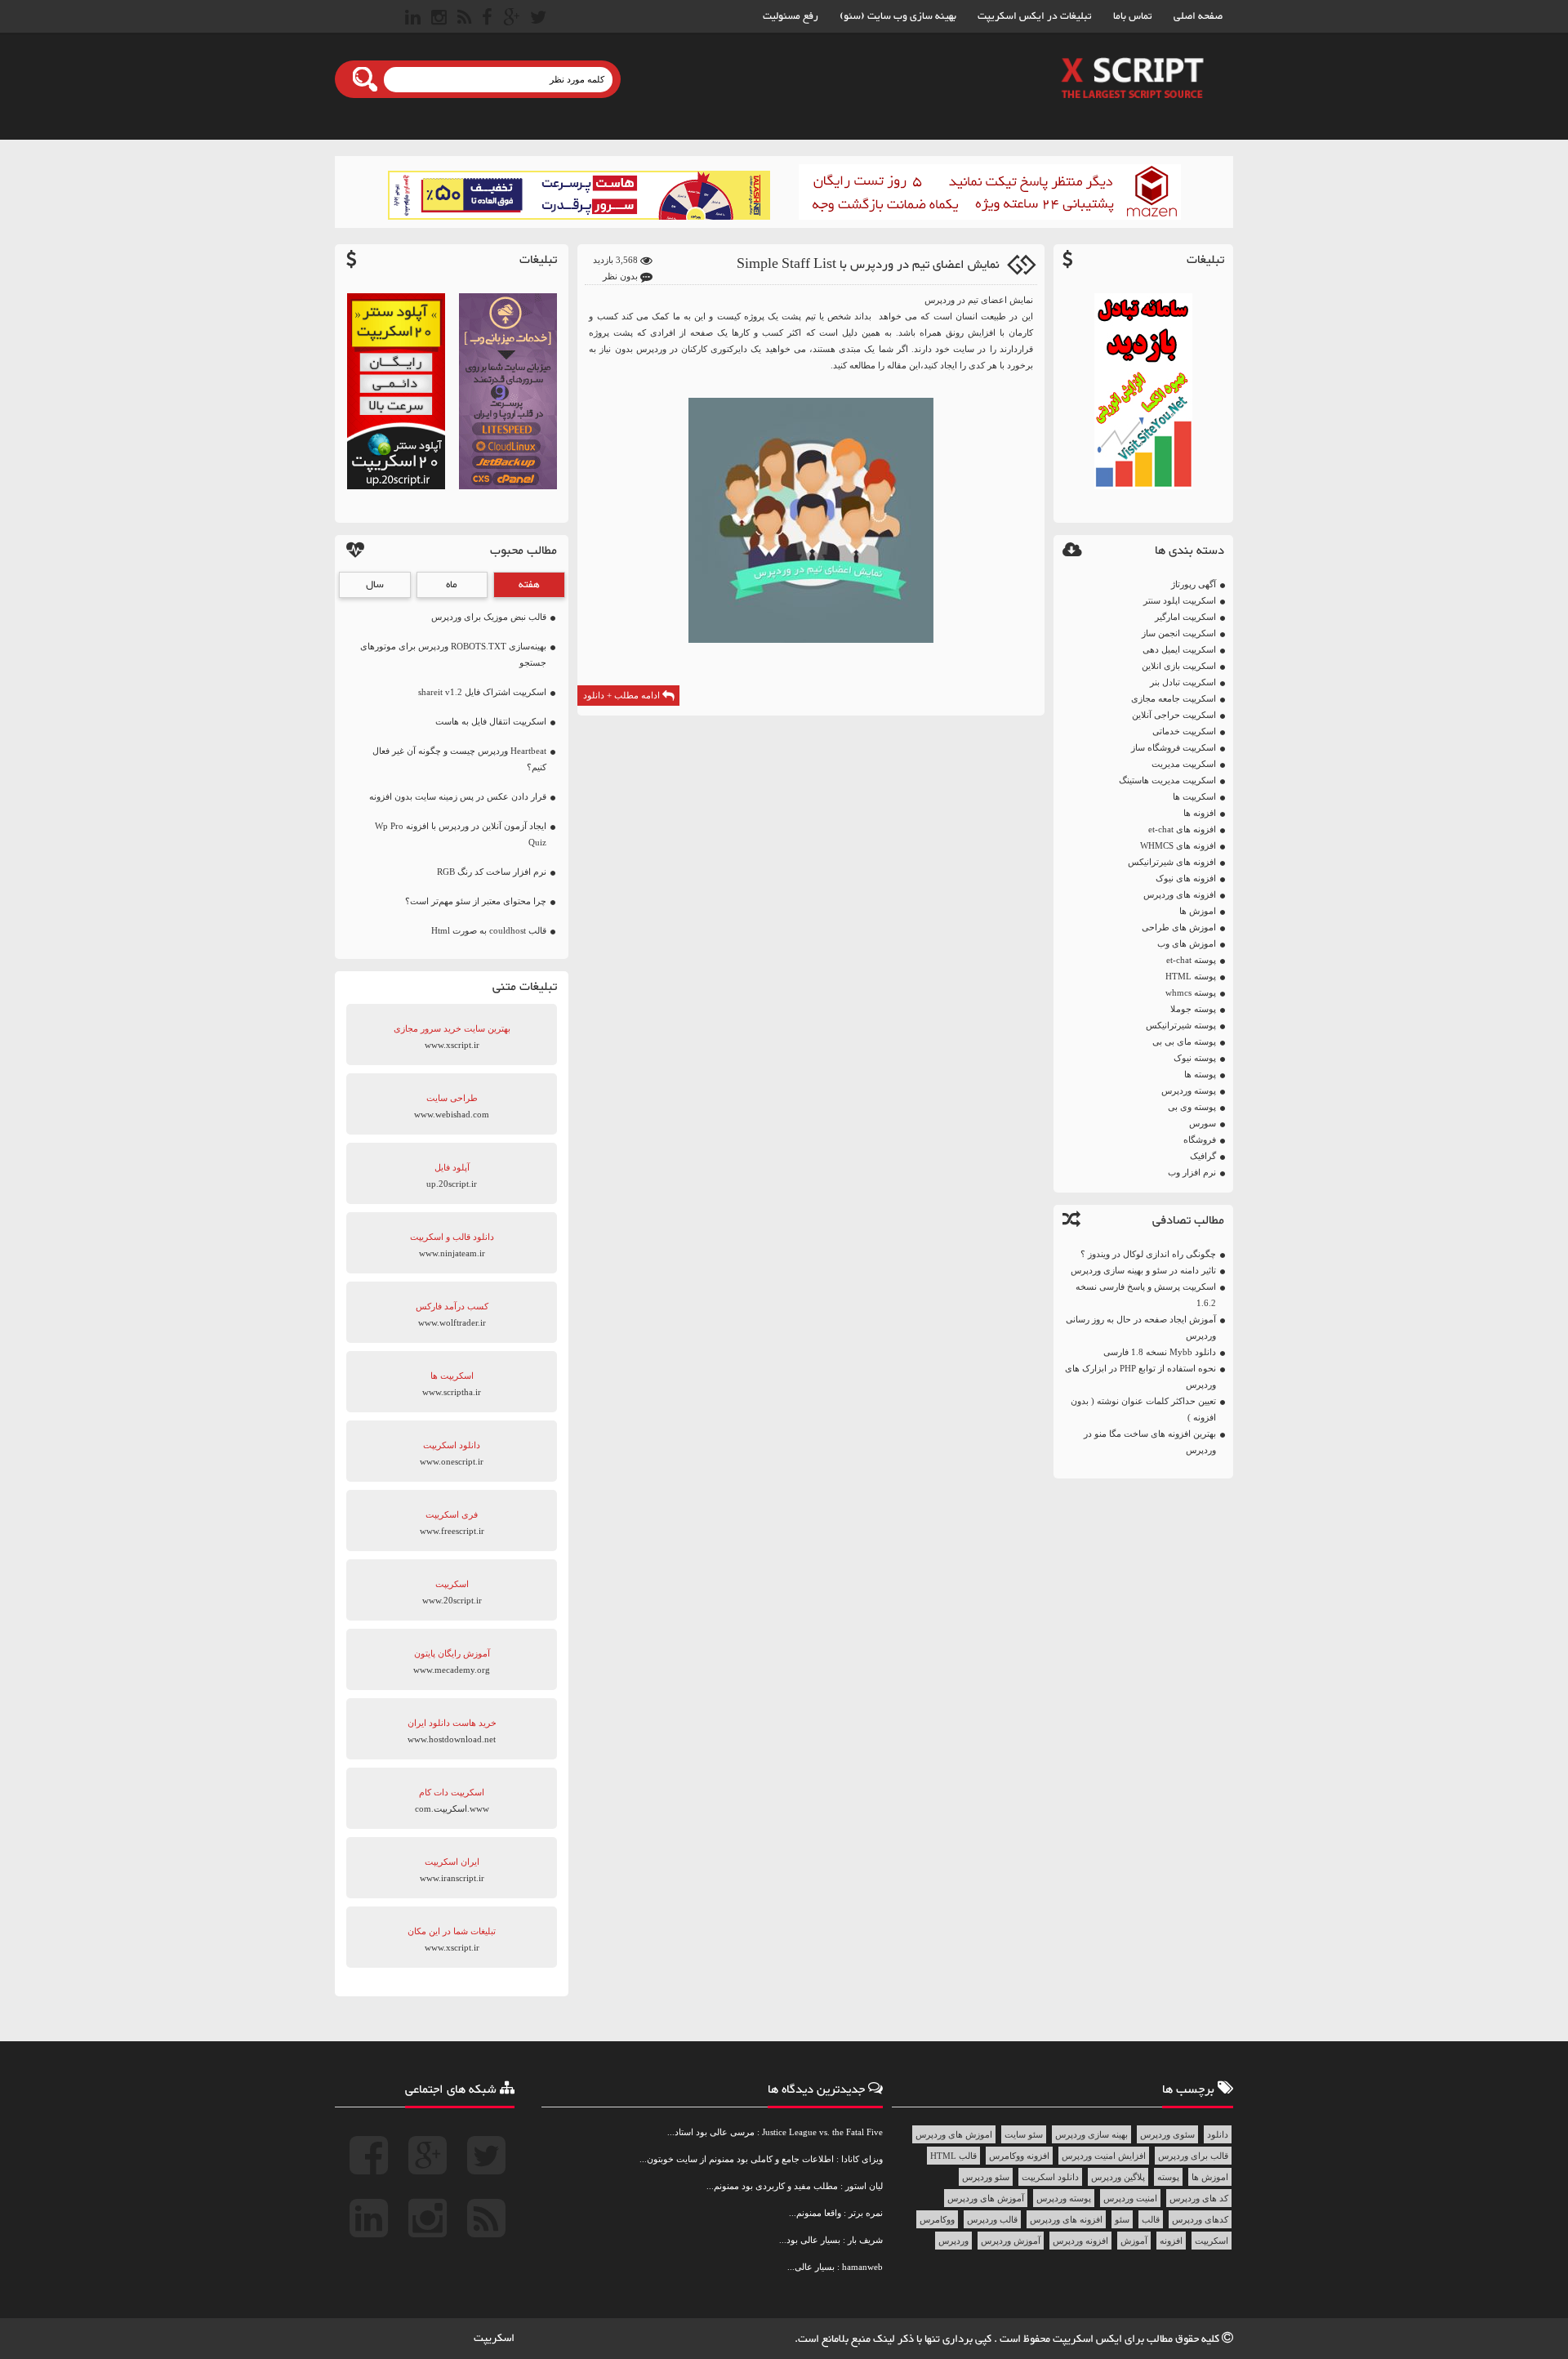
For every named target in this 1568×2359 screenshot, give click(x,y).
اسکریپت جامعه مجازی (1174, 698)
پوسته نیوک (1195, 1058)
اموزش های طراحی (1179, 927)
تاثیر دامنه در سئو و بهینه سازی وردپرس (1143, 1270)
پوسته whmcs (1191, 992)
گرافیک (1203, 1156)
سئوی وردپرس (1167, 2134)
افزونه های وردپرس (1180, 894)
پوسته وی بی (1192, 1107)
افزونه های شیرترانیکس (1172, 862)
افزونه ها (1200, 813)
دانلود (1218, 2134)
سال (375, 585)
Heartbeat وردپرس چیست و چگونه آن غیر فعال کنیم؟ (459, 759)
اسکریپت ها (1194, 796)
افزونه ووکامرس (1019, 2156)
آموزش (1134, 2241)
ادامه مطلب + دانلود (623, 695)
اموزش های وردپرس (954, 2134)
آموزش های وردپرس (986, 2198)
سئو (1122, 2219)
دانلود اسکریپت (1050, 2177)
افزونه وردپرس (1080, 2241)
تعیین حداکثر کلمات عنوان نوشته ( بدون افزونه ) (1143, 1409)
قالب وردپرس (992, 2219)
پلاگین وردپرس (1118, 2177)
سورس (1203, 1123)
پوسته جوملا (1193, 1009)
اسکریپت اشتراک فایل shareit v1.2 (482, 692)
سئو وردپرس (986, 2177)
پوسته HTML (1191, 976)
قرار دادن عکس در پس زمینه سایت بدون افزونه (458, 796)
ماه (452, 585)
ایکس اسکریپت (1089, 2339)
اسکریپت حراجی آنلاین (1174, 715)
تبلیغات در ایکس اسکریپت (1035, 16)
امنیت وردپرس (1130, 2198)
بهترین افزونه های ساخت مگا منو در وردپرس (1150, 1442)
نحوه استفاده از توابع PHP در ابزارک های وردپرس (1140, 1376)
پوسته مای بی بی (1184, 1041)
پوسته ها (1200, 1074)
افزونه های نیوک (1186, 878)
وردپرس (953, 2241)
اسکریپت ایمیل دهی (1179, 649)
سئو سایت (1024, 2134)
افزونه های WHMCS (1178, 845)
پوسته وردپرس (1189, 1090)
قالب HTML (953, 2156)
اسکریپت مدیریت (1184, 764)
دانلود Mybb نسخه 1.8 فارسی (1160, 1352)
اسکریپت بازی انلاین (1179, 666)
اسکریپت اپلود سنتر (1180, 600)
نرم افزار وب (1192, 1172)
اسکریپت (1212, 2241)
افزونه (1171, 2241)
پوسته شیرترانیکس (1181, 1025)
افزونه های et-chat (1182, 829)
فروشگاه (1200, 1139)
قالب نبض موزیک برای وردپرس (489, 617)
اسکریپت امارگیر (1185, 617)
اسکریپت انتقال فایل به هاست (491, 721)
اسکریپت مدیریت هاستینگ (1167, 780)
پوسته (1168, 2177)
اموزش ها (1198, 911)
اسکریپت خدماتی (1184, 731)
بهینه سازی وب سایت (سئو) (898, 16)
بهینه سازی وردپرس (1091, 2134)
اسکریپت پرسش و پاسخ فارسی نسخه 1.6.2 (1146, 1295)
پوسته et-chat (1191, 960)
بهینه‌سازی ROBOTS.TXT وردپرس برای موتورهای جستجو (453, 654)
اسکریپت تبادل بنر (1183, 682)
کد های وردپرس (1199, 2198)
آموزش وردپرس (1011, 2241)
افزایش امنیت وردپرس (1104, 2156)
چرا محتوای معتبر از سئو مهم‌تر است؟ (476, 901)
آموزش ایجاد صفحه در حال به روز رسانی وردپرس (1141, 1327)
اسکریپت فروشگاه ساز (1174, 747)
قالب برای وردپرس (1193, 2156)
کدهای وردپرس (1200, 2219)
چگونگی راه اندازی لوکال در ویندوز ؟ (1148, 1254)
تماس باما (1133, 16)
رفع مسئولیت (791, 16)
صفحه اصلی (1198, 16)
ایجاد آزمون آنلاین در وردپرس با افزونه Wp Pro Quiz (461, 834)
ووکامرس (937, 2219)
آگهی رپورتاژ (1194, 584)
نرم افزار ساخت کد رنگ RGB (492, 872)
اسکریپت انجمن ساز (1179, 633)
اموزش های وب (1187, 943)
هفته (529, 585)
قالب (1151, 2219)
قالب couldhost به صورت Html (489, 930)
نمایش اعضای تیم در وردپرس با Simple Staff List (868, 265)
